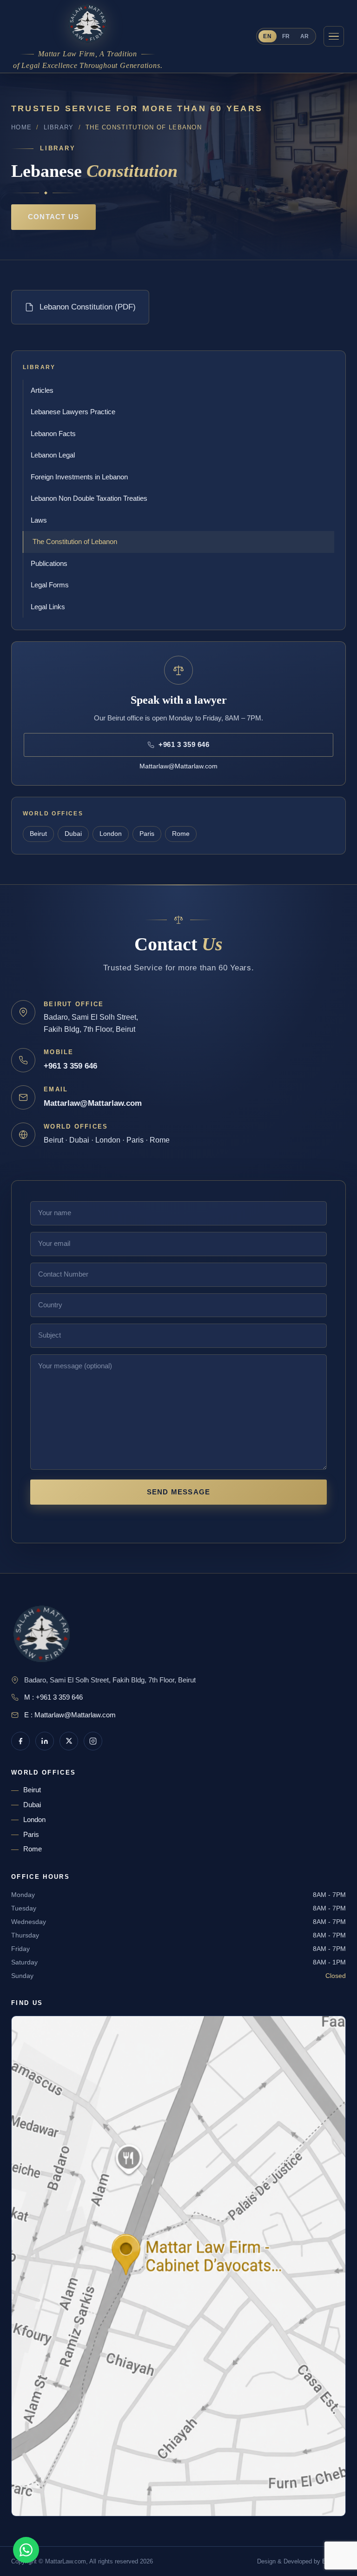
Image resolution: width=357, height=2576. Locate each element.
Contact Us (53, 217)
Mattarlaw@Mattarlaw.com (178, 766)
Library (59, 127)
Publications (49, 563)
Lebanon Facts (53, 434)
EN (267, 36)
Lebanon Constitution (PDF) (88, 307)
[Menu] (334, 36)
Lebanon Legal (53, 455)
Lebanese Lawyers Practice (73, 412)
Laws (39, 520)
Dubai (73, 834)
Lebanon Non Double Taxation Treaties (89, 498)
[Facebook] (20, 1741)
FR (286, 36)
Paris (147, 834)
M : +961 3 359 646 (53, 1697)
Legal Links (48, 607)
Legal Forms (50, 585)
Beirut (38, 834)
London (111, 834)
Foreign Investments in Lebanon (79, 477)
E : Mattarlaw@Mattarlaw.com (70, 1715)
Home (21, 127)
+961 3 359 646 (70, 1066)
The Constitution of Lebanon (75, 541)
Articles (42, 390)
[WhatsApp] (26, 2550)
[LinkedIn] (45, 1741)
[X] (69, 1741)
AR (305, 36)
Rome (181, 834)
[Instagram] (93, 1741)
